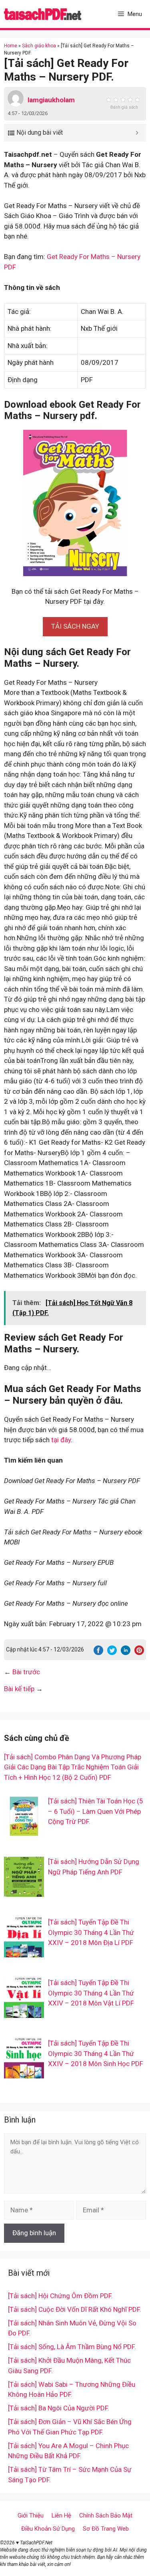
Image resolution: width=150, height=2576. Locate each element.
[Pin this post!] (139, 1653)
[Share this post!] (98, 1653)
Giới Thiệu (31, 2515)
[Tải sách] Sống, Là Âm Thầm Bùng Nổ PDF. (72, 2347)
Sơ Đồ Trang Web (106, 2529)
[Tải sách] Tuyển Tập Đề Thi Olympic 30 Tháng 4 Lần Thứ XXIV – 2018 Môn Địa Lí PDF (91, 1932)
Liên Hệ (61, 2515)
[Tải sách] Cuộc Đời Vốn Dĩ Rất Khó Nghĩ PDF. (75, 2309)
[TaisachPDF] (43, 14)
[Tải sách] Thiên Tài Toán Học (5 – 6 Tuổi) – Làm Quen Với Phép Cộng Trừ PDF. (96, 1811)
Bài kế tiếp (19, 1689)
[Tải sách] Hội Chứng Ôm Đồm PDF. (60, 2296)
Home (11, 46)
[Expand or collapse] (137, 133)
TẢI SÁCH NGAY (75, 626)
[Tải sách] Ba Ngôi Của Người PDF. (59, 2408)
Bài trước (26, 1672)
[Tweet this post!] (112, 1653)
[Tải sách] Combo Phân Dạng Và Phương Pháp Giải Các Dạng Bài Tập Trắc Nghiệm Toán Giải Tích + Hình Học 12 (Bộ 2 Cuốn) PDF (73, 1767)
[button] (75, 626)
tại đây (61, 1440)
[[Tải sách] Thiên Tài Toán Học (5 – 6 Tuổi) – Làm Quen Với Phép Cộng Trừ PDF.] (24, 1831)
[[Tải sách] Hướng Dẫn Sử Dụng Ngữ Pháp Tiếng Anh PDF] (24, 1892)
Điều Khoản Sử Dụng (48, 2529)
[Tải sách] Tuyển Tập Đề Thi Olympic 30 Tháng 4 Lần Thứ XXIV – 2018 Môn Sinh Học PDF (96, 2053)
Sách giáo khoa (39, 46)
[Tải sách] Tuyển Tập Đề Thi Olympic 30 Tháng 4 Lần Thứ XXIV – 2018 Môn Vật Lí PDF (91, 1993)
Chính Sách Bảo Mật (106, 2515)
